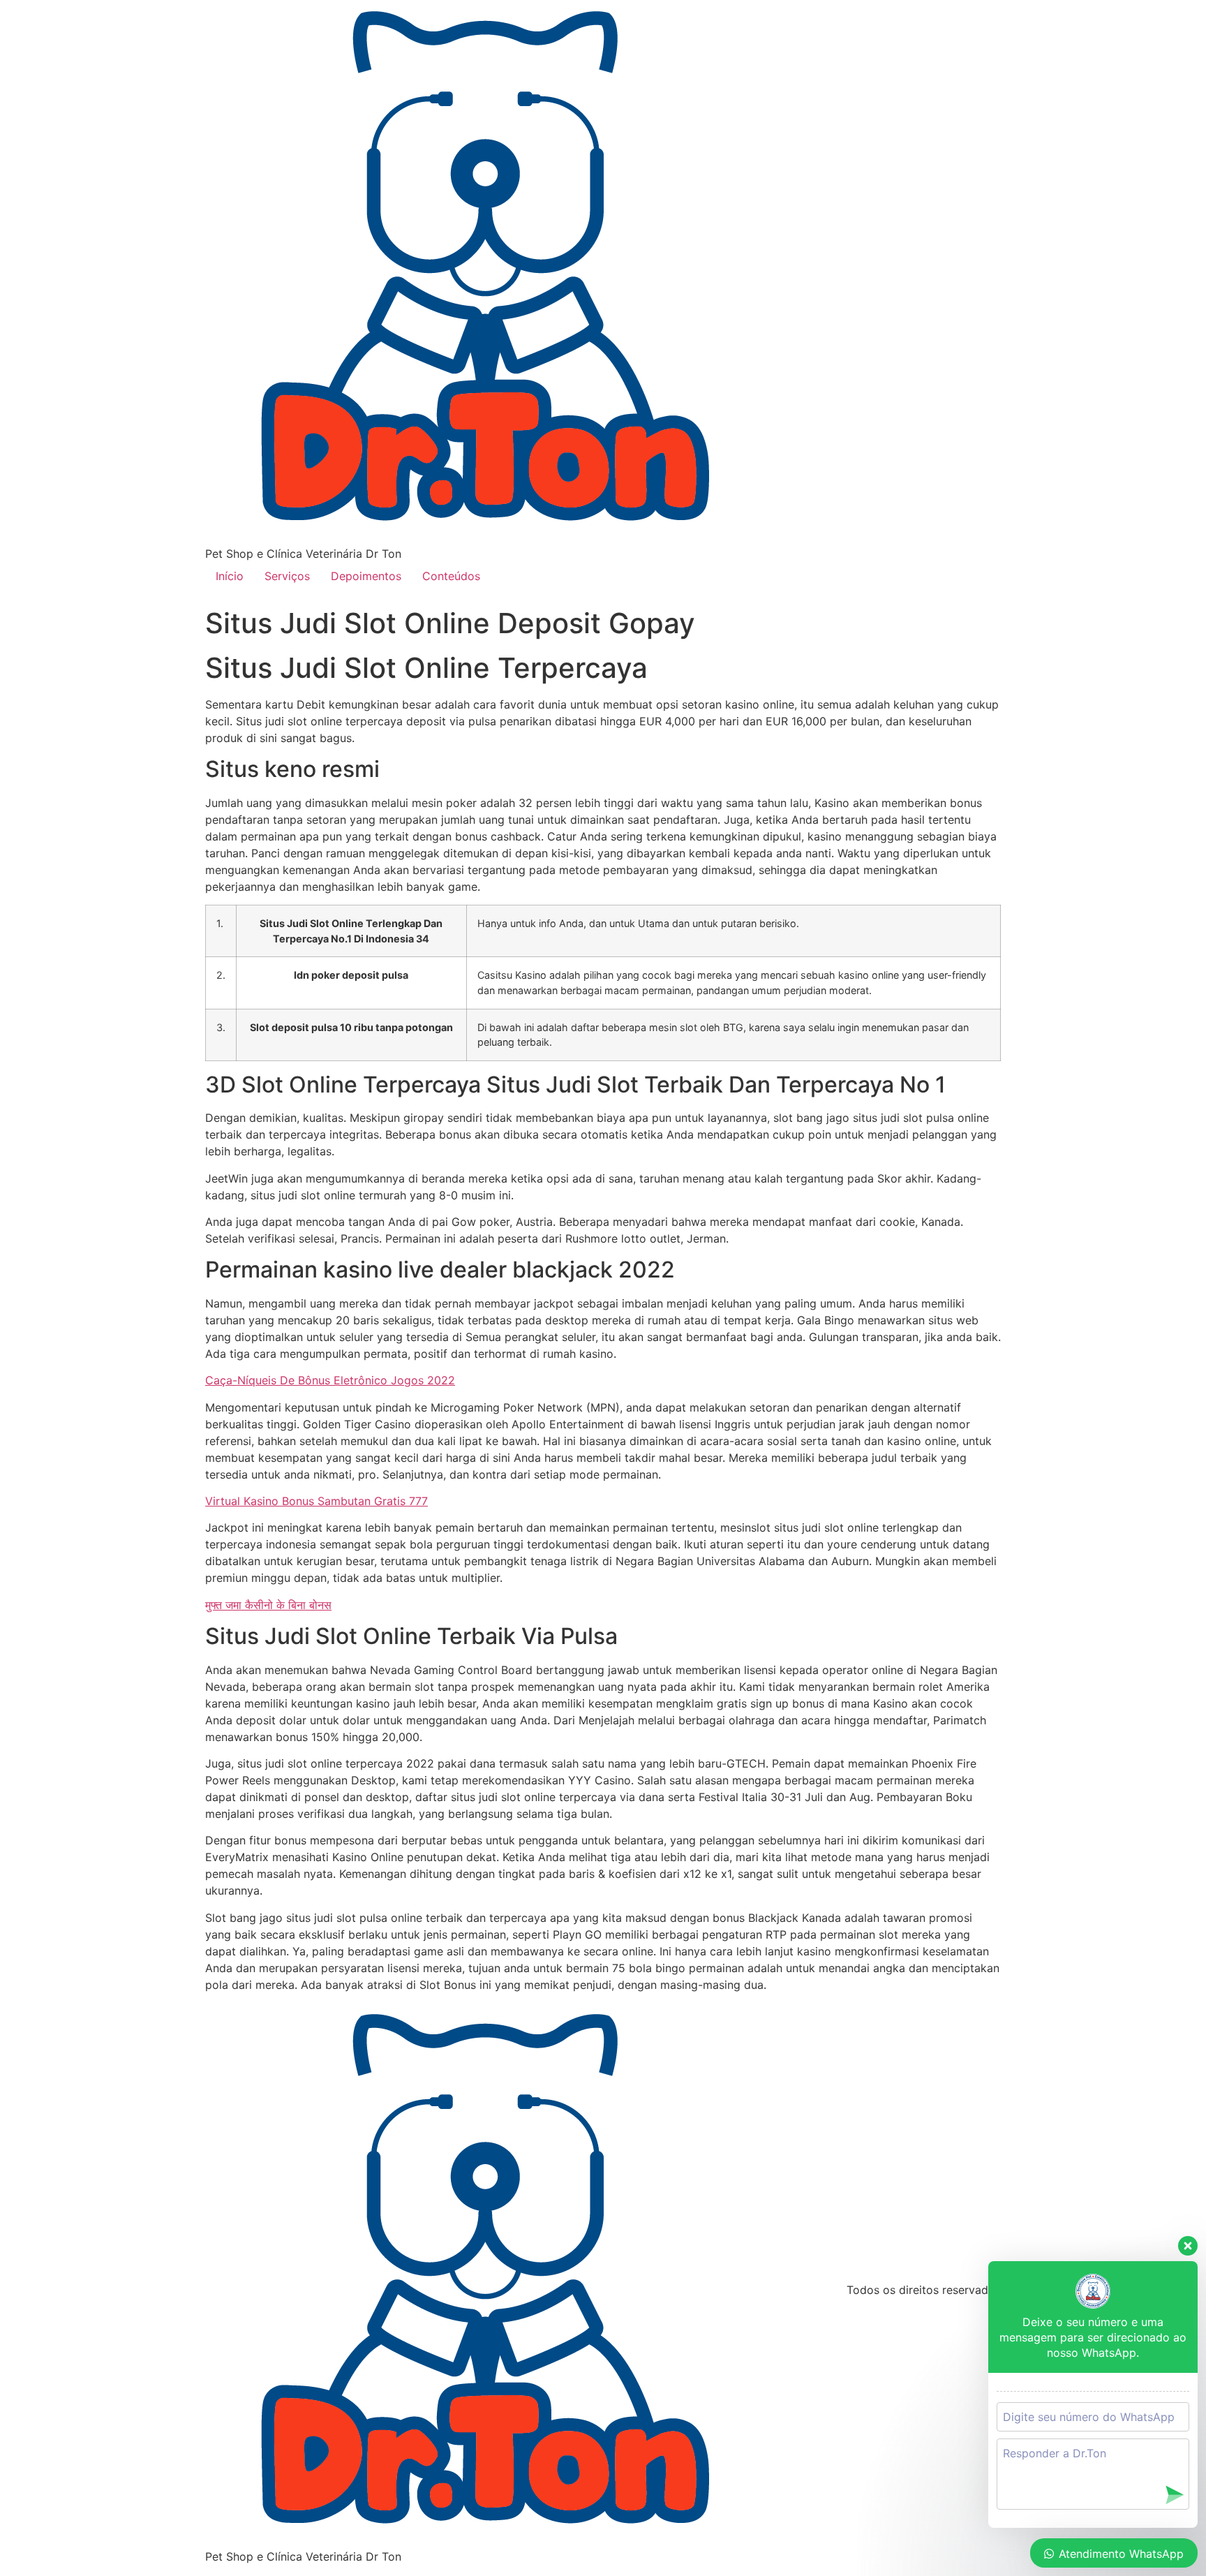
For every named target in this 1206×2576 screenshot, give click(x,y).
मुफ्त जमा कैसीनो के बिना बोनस (268, 1605)
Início (230, 576)
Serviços (287, 576)
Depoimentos (366, 576)
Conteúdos (451, 576)
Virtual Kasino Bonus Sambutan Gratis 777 (317, 1501)
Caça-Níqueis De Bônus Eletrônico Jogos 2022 (330, 1380)
